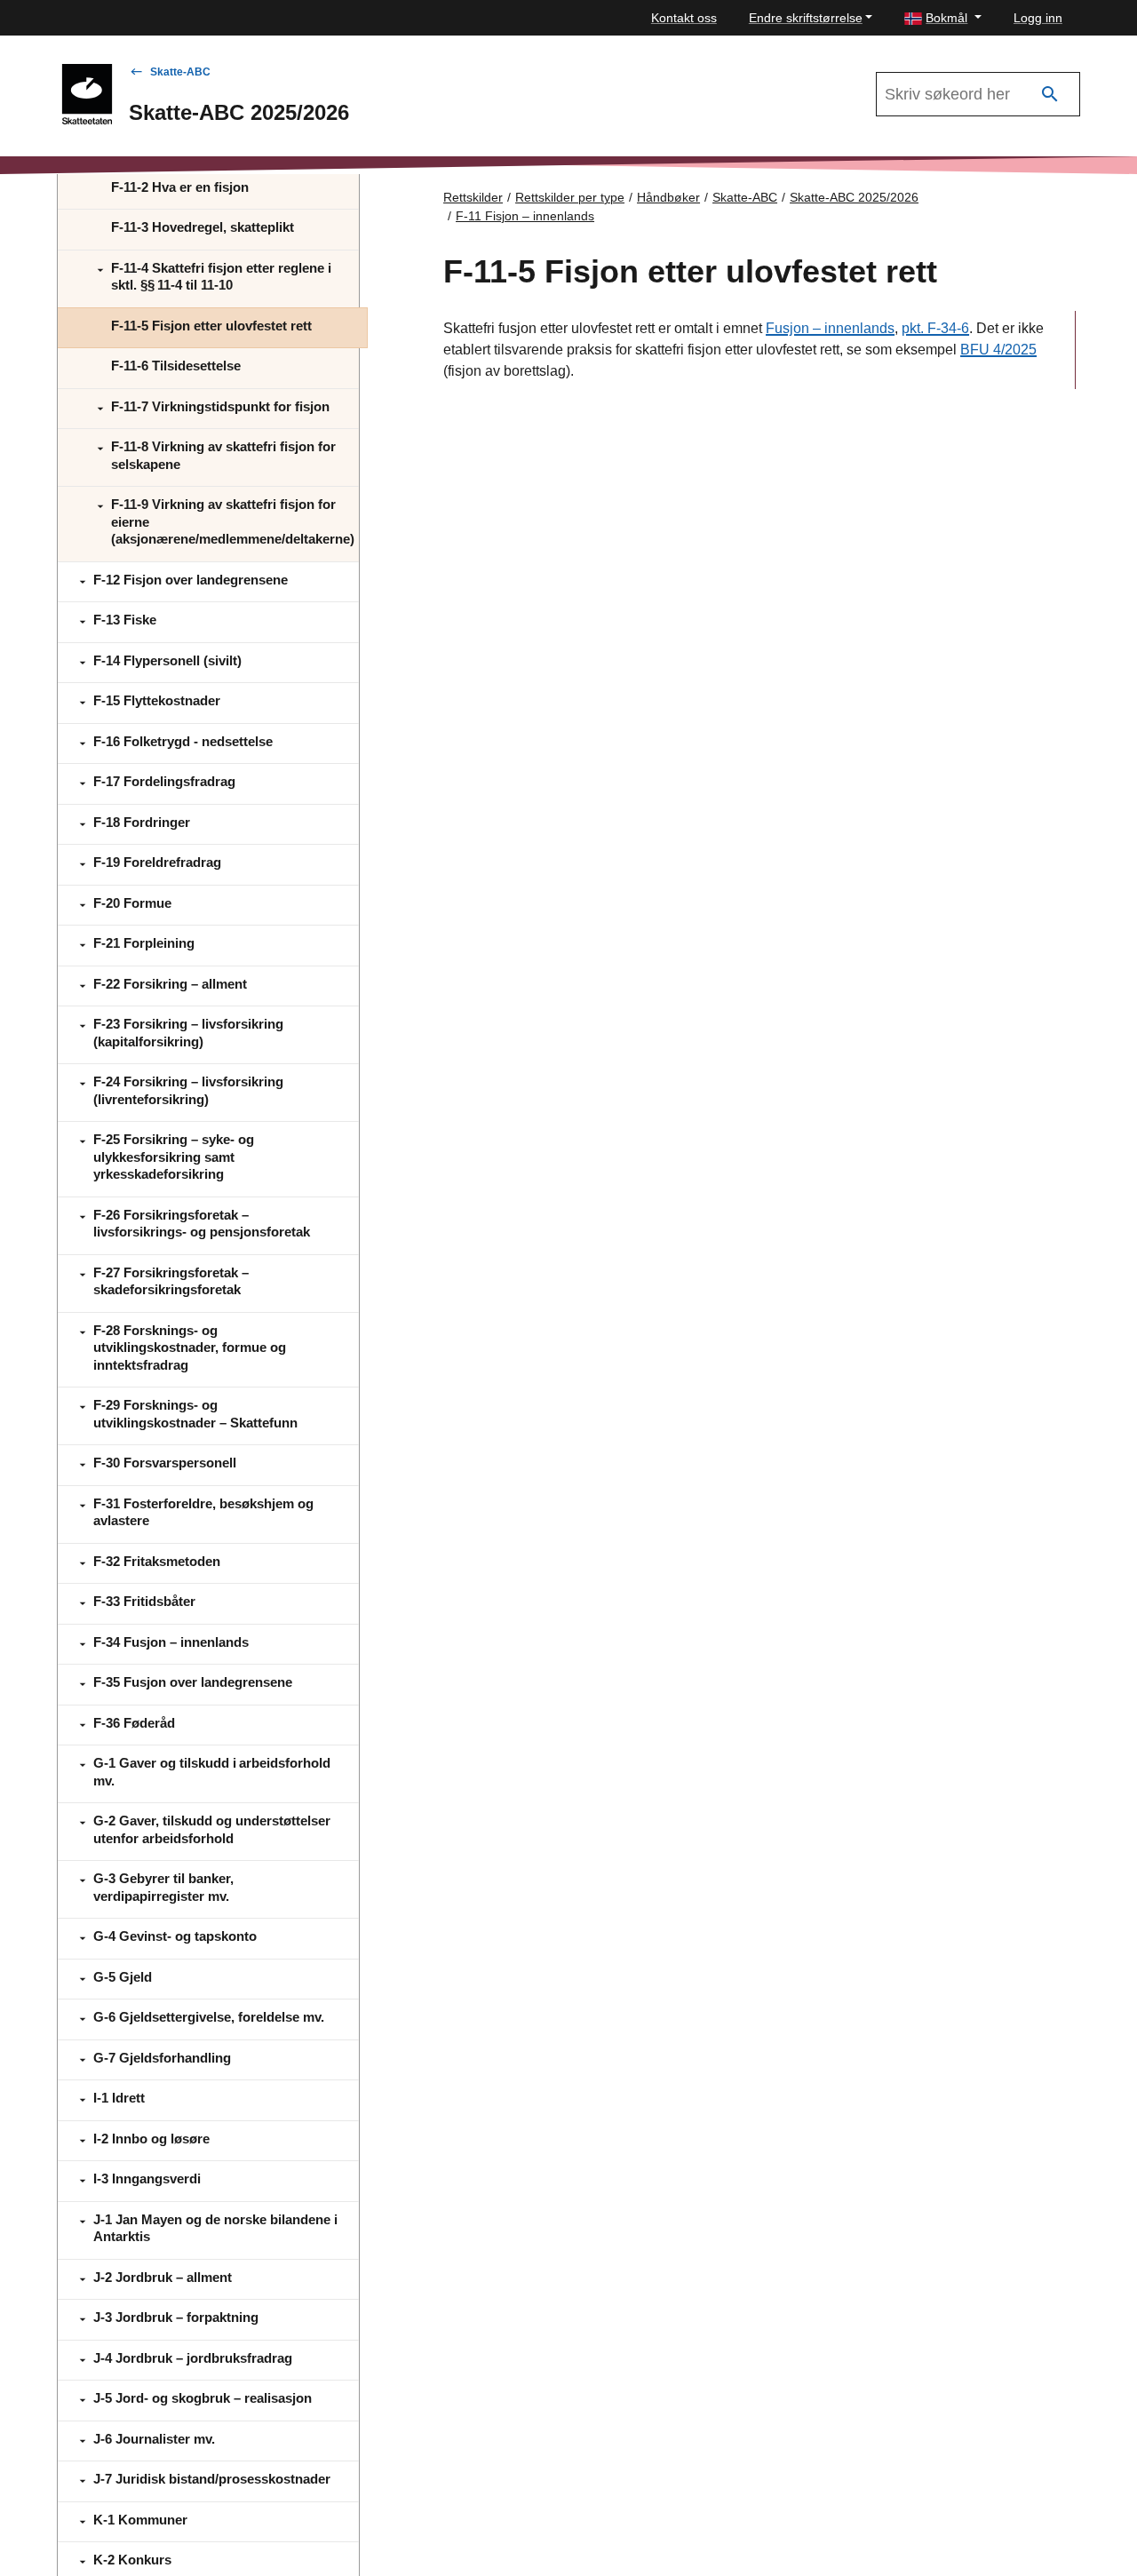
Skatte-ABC (180, 72)
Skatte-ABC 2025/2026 (854, 197)
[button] (943, 18)
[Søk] (1050, 95)
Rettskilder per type (570, 197)
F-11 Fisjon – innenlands (525, 216)
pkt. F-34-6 (935, 328)
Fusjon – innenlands (830, 328)
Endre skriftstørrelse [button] (806, 18)
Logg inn (1038, 18)
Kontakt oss (684, 18)
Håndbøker (668, 197)
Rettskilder (473, 197)
